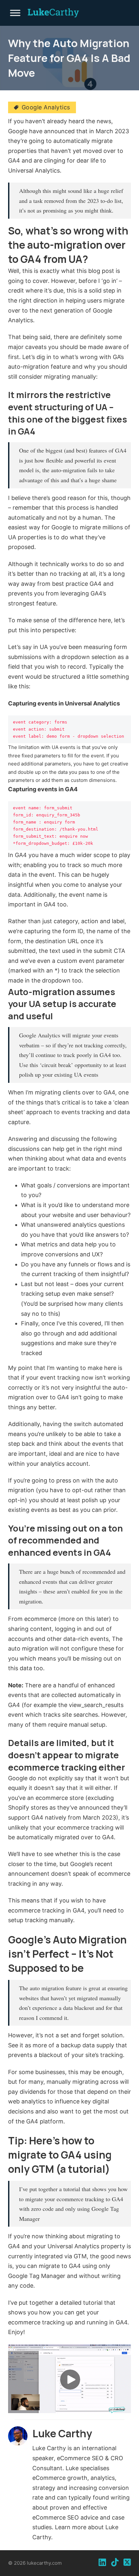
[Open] (18, 13)
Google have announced (41, 131)
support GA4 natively (37, 1817)
